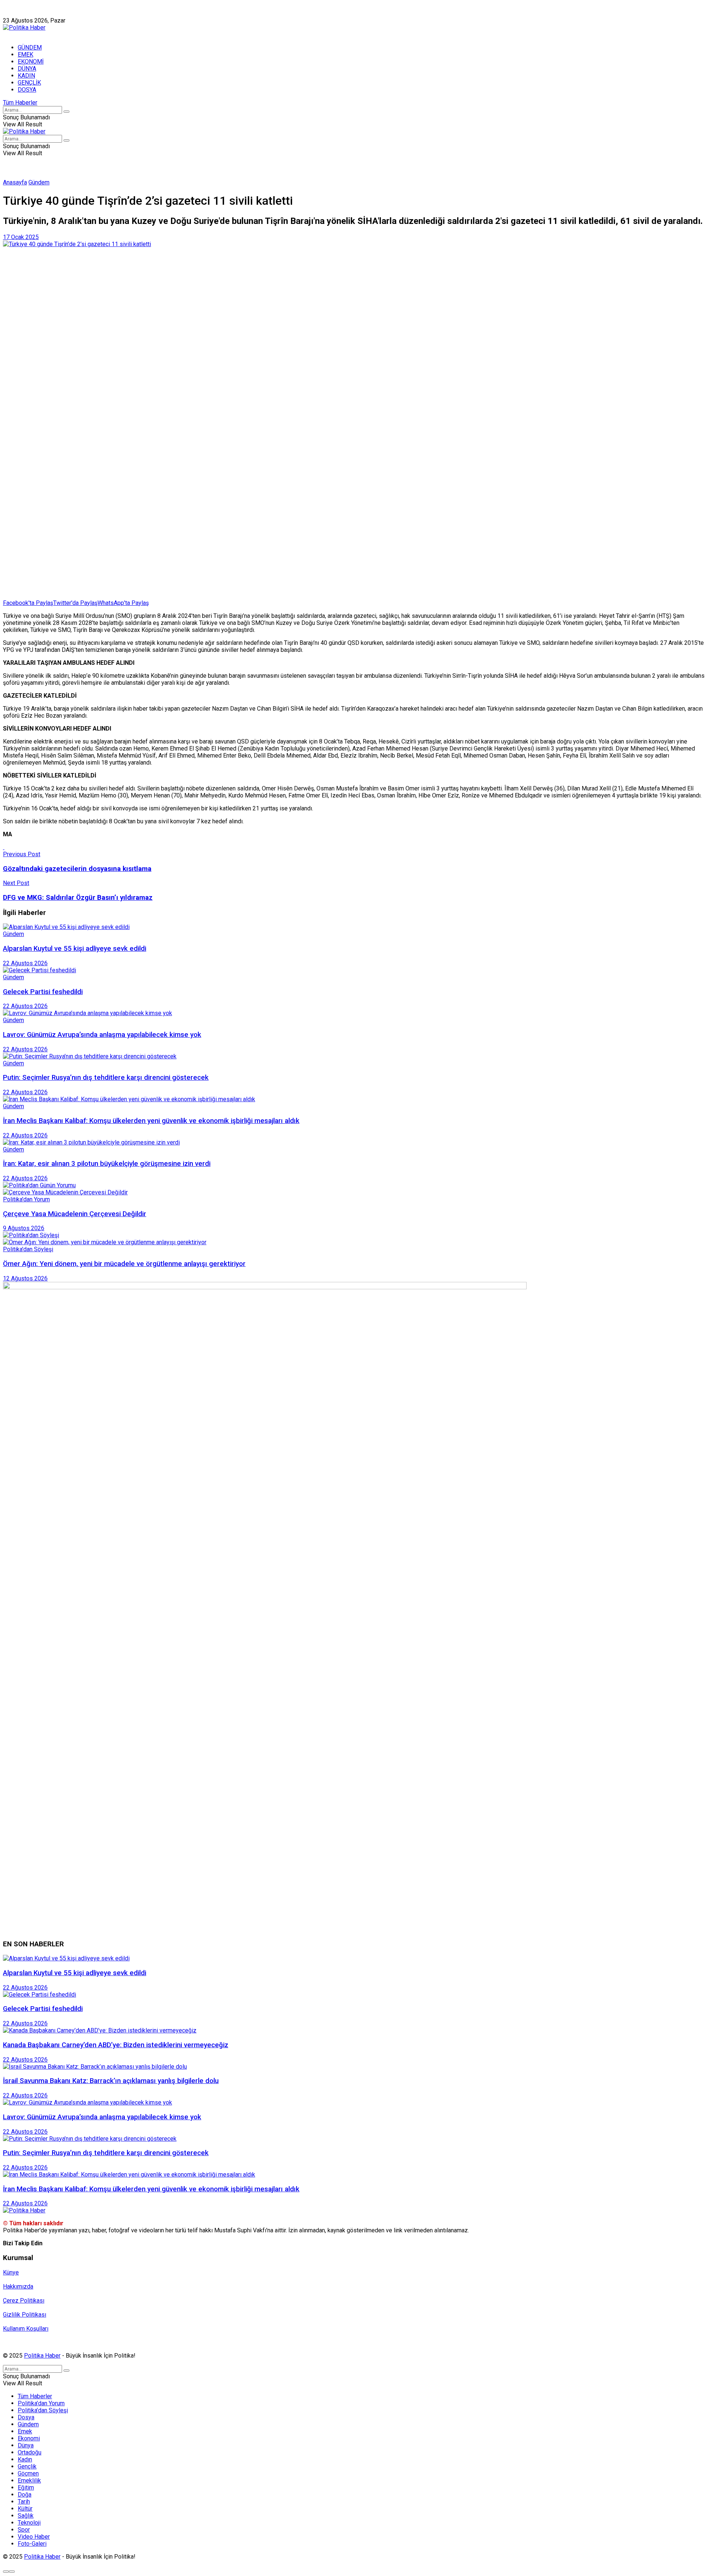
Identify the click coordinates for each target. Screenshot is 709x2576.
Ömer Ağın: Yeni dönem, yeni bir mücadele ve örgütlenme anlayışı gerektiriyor (124, 1264)
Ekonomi (29, 2438)
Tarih (24, 2502)
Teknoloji (29, 2523)
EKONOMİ (31, 62)
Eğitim (26, 2487)
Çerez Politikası (24, 2301)
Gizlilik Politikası (25, 2315)
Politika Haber (42, 2356)
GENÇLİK (29, 83)
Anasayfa (15, 182)
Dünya (26, 2445)
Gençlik (27, 2466)
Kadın (25, 2459)
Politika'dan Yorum (26, 1199)
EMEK (25, 55)
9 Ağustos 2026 (24, 1228)
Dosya (26, 2417)
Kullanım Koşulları (26, 2329)
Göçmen (28, 2473)
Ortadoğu (30, 2452)
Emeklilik (29, 2480)
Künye (11, 13)
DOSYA (27, 90)
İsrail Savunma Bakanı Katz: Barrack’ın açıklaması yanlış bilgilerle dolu (111, 2081)
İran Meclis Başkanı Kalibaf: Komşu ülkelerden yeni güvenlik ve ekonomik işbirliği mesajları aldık (151, 1121)
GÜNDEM (30, 47)
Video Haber (34, 2537)
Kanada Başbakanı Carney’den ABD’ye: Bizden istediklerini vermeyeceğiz (116, 2045)
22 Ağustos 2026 (25, 963)
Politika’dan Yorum (41, 2403)
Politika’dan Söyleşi (43, 2410)
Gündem (39, 182)
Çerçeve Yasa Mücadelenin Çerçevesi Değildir (75, 1214)
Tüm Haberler (20, 103)
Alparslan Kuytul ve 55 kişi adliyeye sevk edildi (75, 949)
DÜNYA (27, 69)
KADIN (26, 76)
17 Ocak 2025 (21, 237)
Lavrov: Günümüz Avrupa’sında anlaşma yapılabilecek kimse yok (102, 1035)
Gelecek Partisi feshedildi (43, 992)
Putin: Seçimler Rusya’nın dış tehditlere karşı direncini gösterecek (106, 1078)
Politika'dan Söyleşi (28, 1249)
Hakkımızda (38, 13)
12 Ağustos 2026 (25, 1278)
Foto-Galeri (32, 2544)
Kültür (25, 2509)
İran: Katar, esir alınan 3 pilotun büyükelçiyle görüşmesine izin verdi (107, 1164)
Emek (25, 2431)
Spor (24, 2530)
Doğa (25, 2495)
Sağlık (26, 2516)
